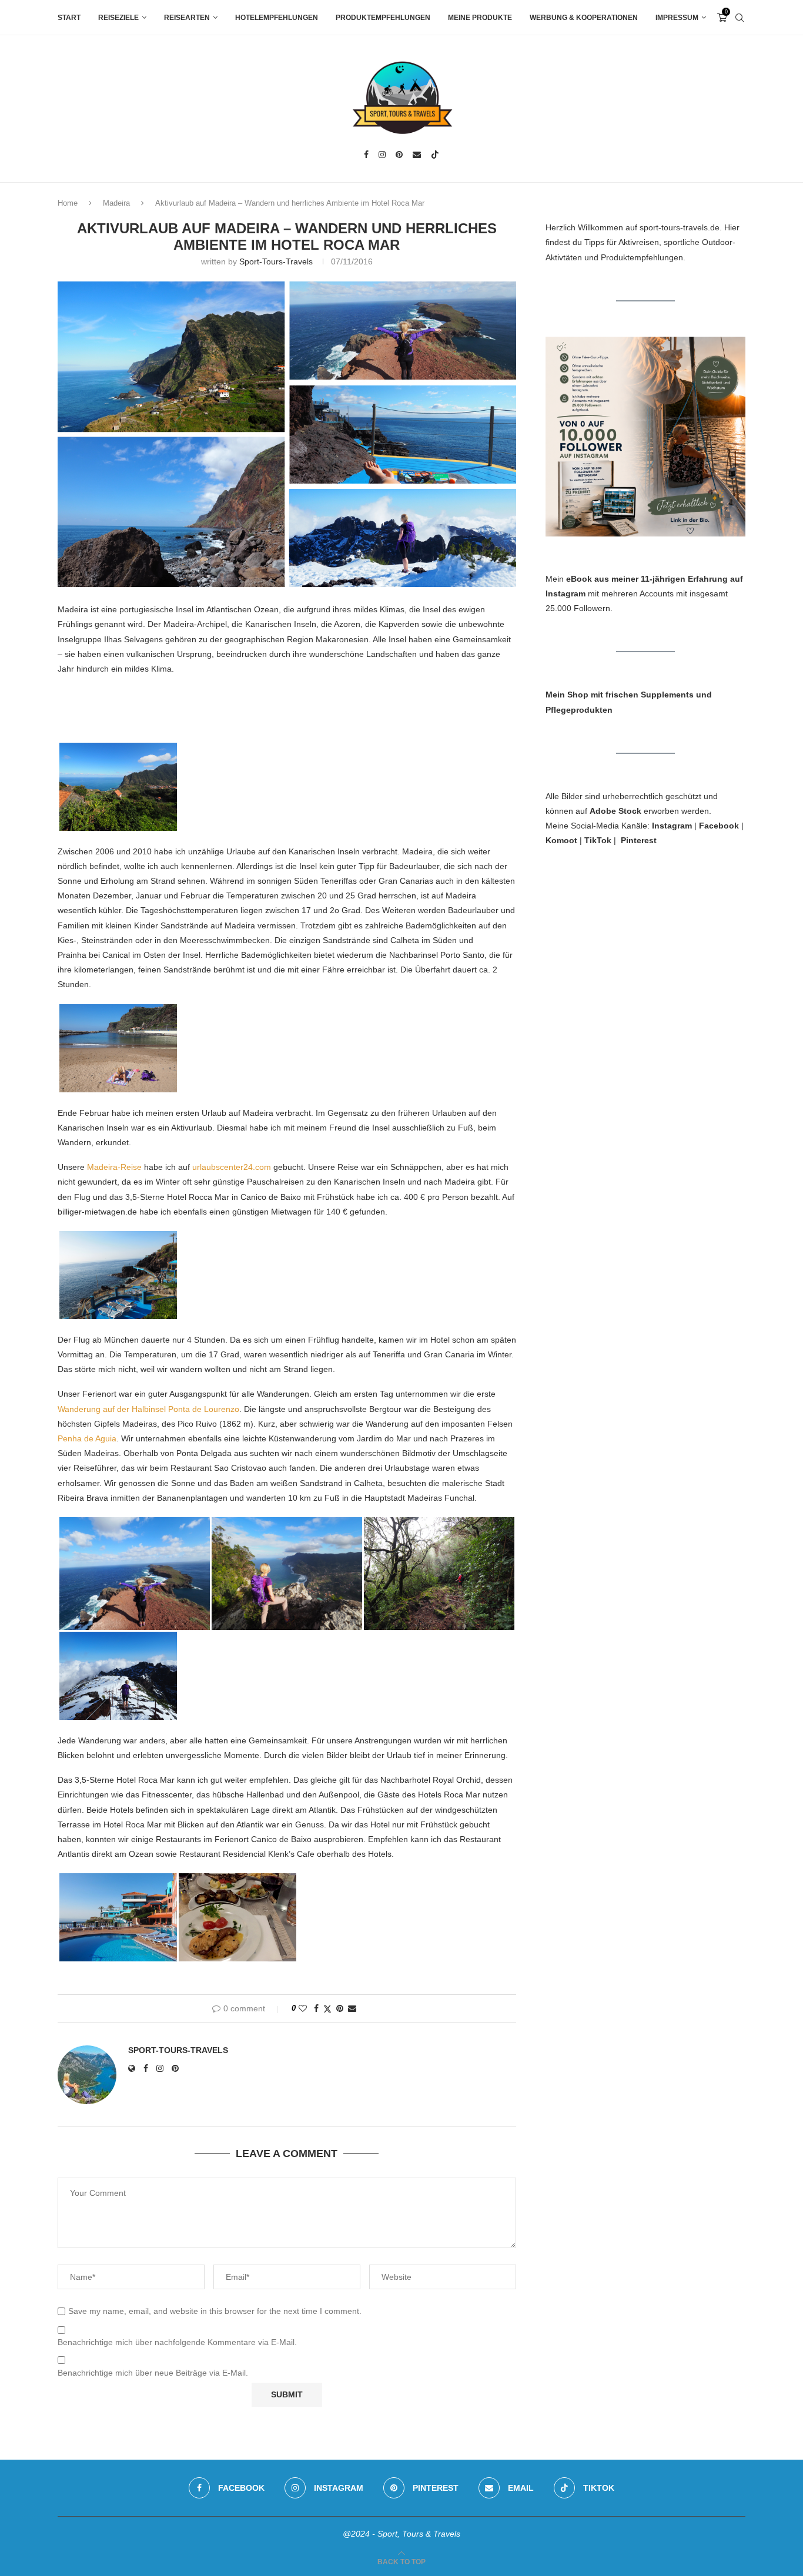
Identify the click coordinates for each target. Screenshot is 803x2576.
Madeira (116, 203)
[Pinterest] (399, 155)
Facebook (719, 826)
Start (69, 18)
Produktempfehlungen (383, 18)
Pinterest (639, 840)
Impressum (677, 18)
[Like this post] (303, 2008)
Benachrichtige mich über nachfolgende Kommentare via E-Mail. (177, 2342)
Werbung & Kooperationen (584, 18)
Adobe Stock (615, 811)
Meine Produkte (480, 18)
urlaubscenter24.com (232, 1167)
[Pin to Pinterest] (340, 2008)
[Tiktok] (435, 155)
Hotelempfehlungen (277, 18)
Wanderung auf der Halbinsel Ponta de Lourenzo (148, 1409)
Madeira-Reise (114, 1167)
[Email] (417, 155)
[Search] (740, 18)
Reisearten (187, 18)
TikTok (598, 840)
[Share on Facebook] (316, 2008)
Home (68, 203)
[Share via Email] (352, 2008)
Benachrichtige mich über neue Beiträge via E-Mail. (153, 2373)
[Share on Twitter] (327, 2009)
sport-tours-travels (276, 261)
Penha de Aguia (87, 1438)
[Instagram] (382, 155)
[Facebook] (366, 155)
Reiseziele (118, 18)
